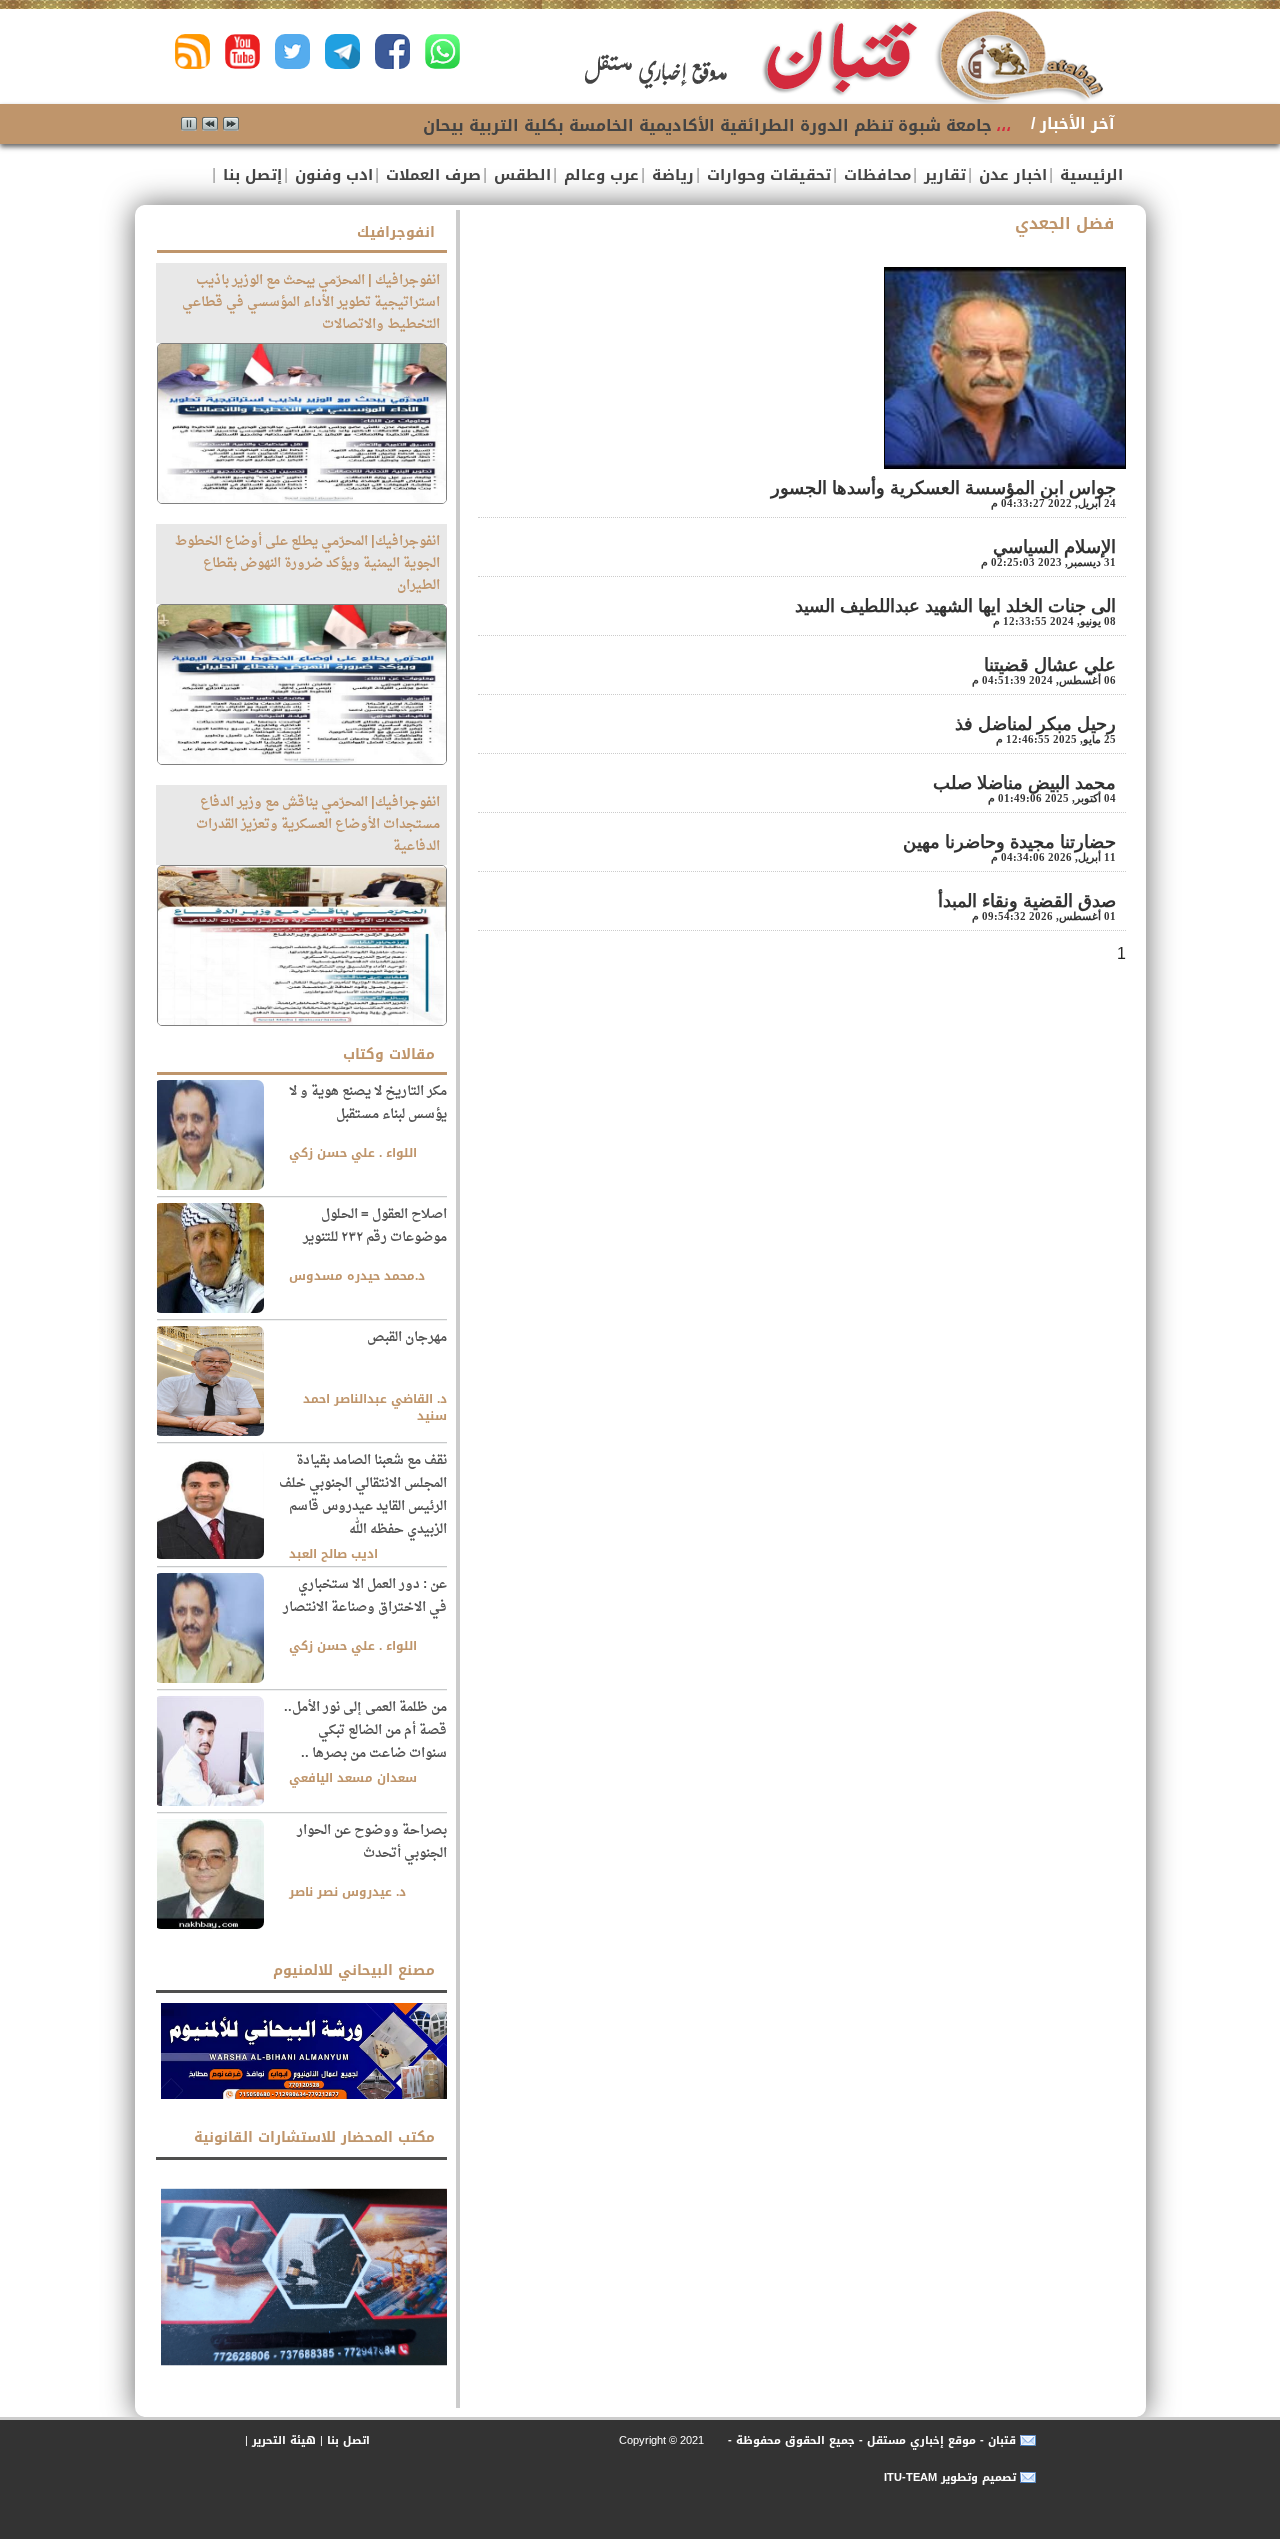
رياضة (670, 175)
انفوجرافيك (396, 232)
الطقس (520, 175)
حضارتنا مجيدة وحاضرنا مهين (1009, 842)
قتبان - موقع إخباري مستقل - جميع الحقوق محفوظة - (870, 2440)
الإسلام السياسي (1052, 547)
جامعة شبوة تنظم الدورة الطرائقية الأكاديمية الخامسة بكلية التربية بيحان (707, 125)
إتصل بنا (250, 175)
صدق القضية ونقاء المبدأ (1027, 901)
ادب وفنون (331, 175)
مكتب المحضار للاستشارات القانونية (314, 2137)
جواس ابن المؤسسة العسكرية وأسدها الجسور (943, 488)
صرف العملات (431, 175)
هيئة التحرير (284, 2440)
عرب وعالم (599, 175)
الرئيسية (1089, 175)
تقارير (942, 175)
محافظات (875, 175)
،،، (1003, 125)
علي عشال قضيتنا (1050, 665)
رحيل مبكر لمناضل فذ (1035, 724)
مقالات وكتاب (389, 1054)
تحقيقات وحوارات (766, 175)
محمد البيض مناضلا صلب (1024, 783)
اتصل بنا (348, 2440)
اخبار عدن (1010, 175)
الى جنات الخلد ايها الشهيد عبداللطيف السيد (955, 606)
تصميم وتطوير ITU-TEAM (950, 2477)
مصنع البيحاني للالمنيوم (354, 1970)
